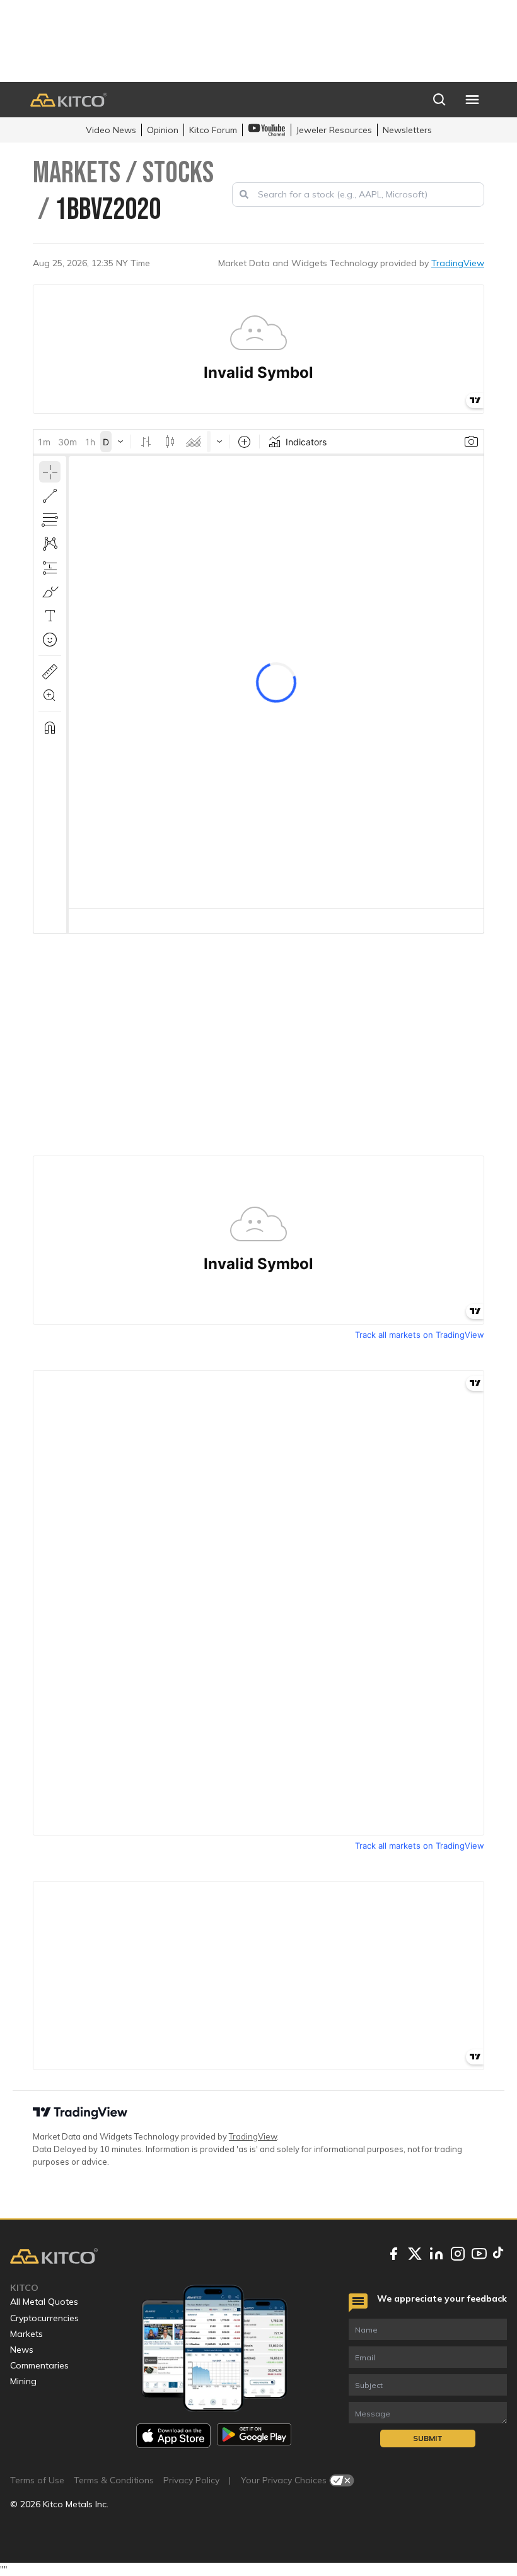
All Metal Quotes (44, 2302)
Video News (111, 130)
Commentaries (39, 2365)
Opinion (163, 130)
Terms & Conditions (114, 2480)
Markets (26, 2334)
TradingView (458, 263)
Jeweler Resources (334, 130)
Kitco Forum (213, 130)
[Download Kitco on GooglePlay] (254, 2436)
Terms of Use (37, 2480)
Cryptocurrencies (44, 2318)
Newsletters (407, 130)
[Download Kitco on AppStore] (173, 2436)
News (22, 2350)
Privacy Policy (191, 2480)
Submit (428, 2438)
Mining (23, 2381)
